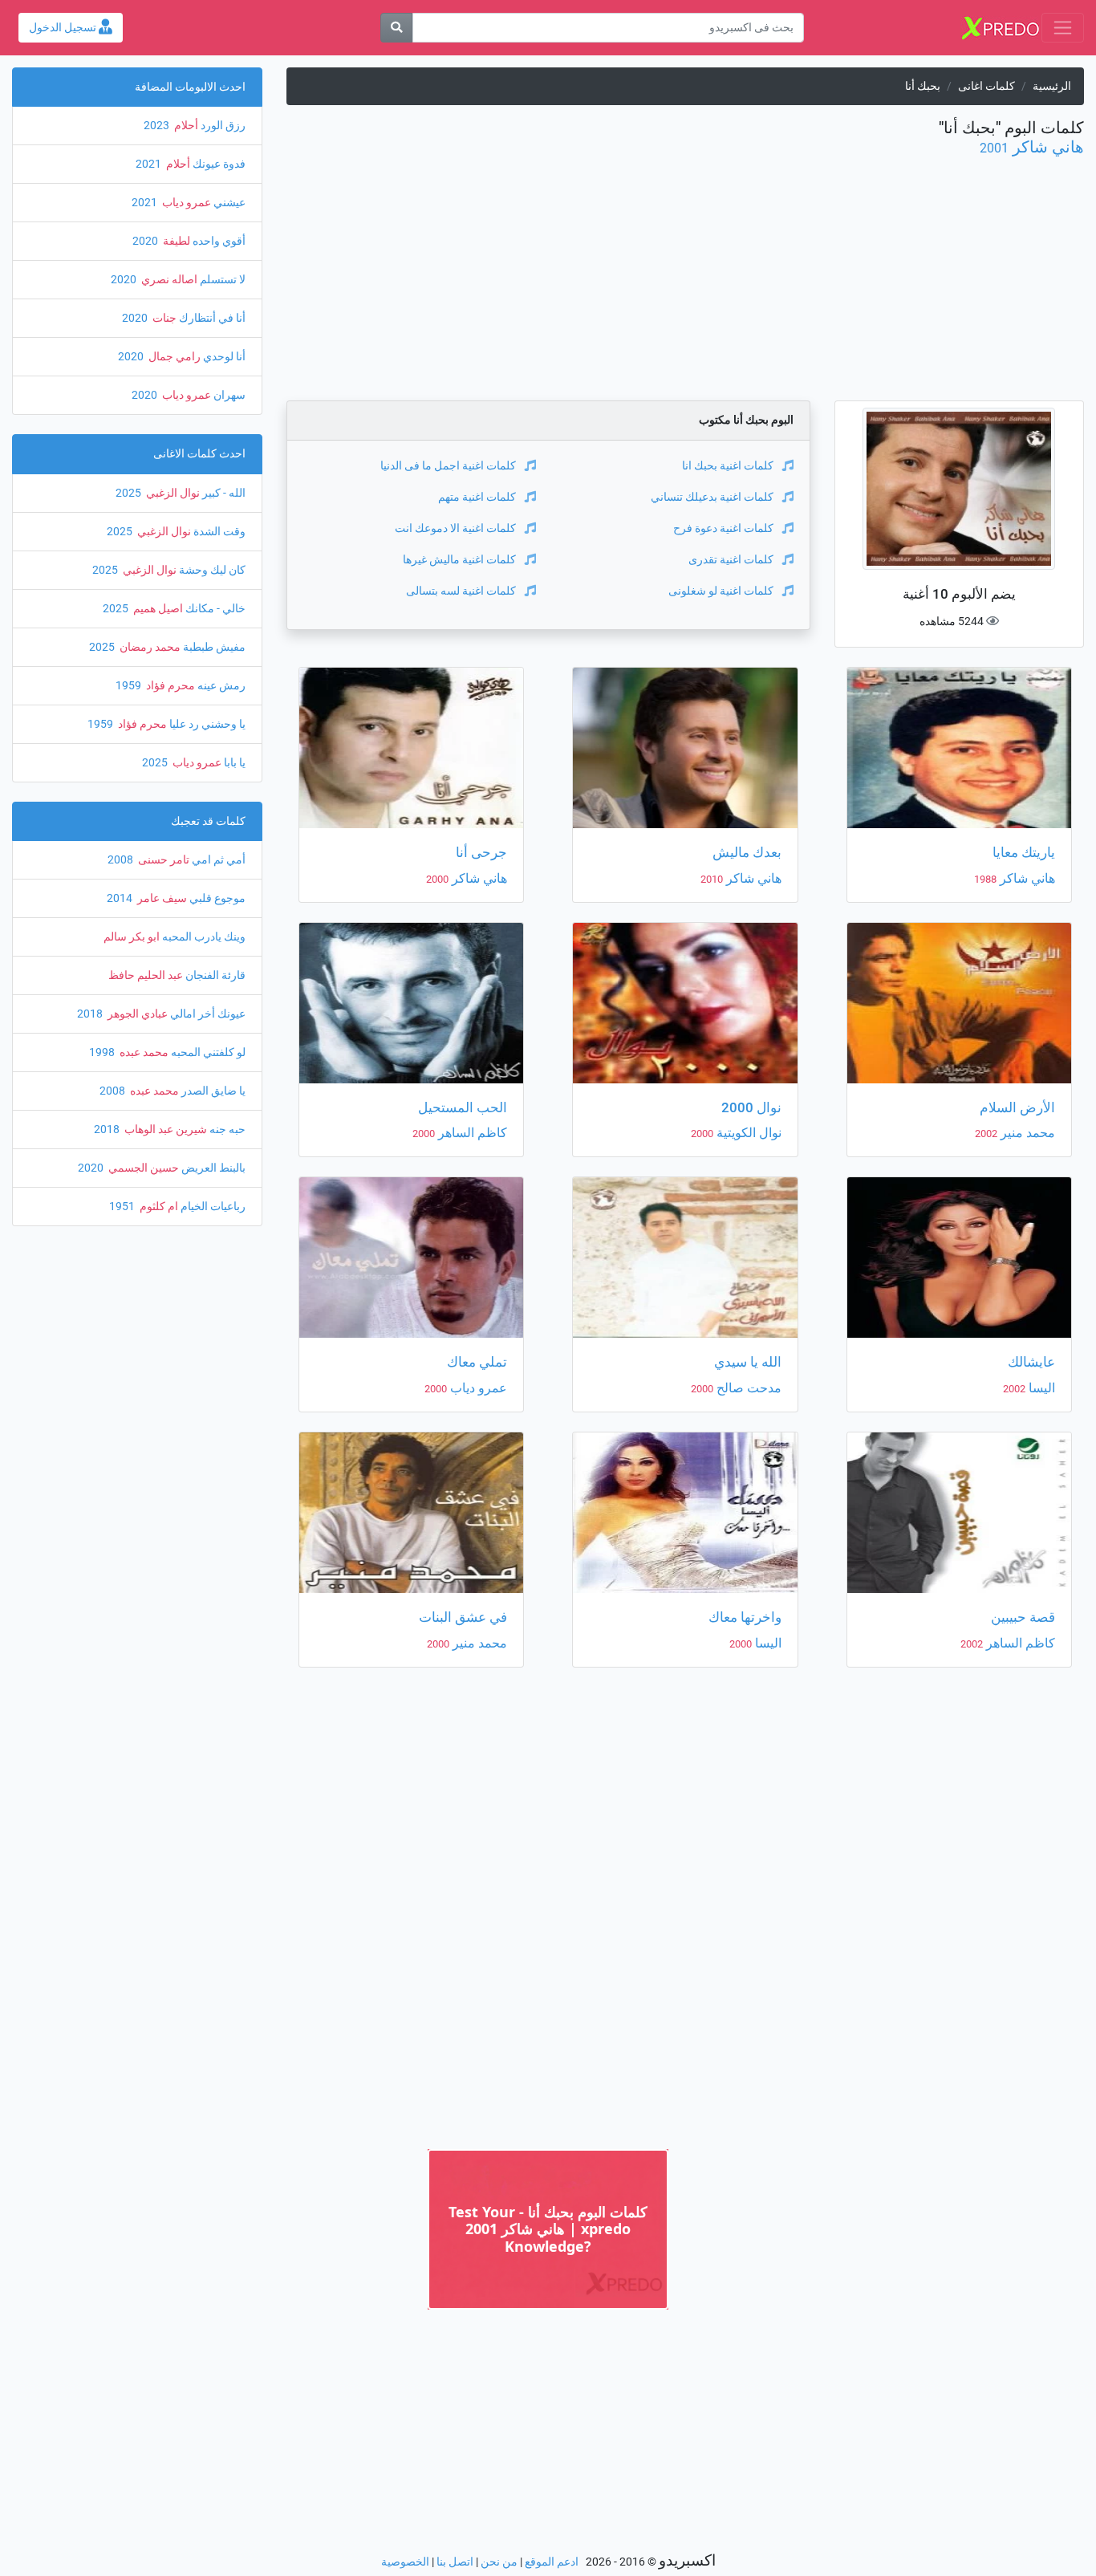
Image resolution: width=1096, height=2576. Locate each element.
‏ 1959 (130, 686)
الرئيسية (1052, 86)
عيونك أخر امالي (207, 1014)
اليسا (1040, 1388)
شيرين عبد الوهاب (164, 1130)
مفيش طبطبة (213, 647)
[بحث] (396, 28)
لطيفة (175, 241)
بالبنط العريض (212, 1168)
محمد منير (1026, 1133)
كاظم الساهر (471, 1133)
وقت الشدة (218, 532)
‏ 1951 (123, 1207)
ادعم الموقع (552, 2562)
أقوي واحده (218, 241)
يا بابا (233, 763)
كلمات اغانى (986, 86)
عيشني (228, 203)
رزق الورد (222, 126)
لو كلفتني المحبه (207, 1052)
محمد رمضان (149, 647)
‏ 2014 (121, 898)
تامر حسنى (162, 860)
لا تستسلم (221, 280)
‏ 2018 (91, 1014)
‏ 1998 (103, 1052)
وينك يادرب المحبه (203, 937)
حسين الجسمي (142, 1168)
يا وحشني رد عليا (206, 724)
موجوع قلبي (216, 898)
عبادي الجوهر (136, 1014)
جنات (163, 318)
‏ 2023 (158, 126)
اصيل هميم (157, 609)
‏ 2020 (146, 241)
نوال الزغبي (172, 493)
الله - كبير (223, 493)
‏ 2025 (130, 493)
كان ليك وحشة (211, 570)
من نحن (499, 2562)
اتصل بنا (455, 2562)
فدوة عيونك (218, 164)
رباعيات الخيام (212, 1207)
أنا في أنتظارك (211, 318)
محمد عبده (143, 1052)
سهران (228, 395)
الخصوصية (405, 2562)
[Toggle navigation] (1063, 28)
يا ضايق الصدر (212, 1091)
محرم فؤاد (169, 686)
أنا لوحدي (223, 357)
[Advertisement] (685, 288)
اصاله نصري (168, 280)
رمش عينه (220, 686)
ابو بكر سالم (132, 937)
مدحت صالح (747, 1388)
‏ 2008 (122, 860)
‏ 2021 (150, 164)
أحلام (185, 126)
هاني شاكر (1048, 147)
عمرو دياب (477, 1388)
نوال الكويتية (747, 1133)
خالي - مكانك (214, 609)
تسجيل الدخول (64, 28)
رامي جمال (173, 357)
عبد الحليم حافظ (146, 975)
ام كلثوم (158, 1207)
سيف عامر (161, 898)
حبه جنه (226, 1130)
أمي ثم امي (217, 860)
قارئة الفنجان (214, 975)
